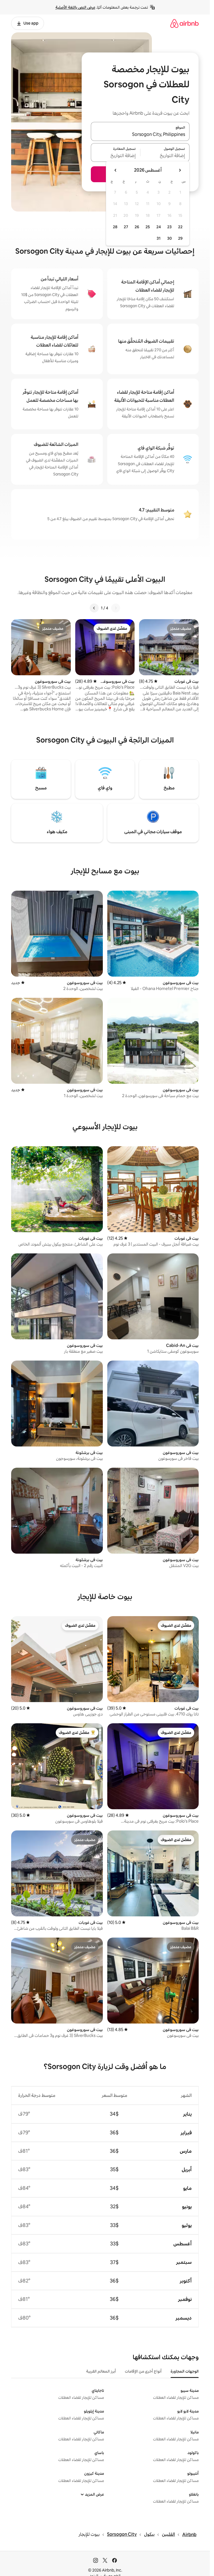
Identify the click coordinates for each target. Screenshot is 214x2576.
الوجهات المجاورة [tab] (185, 2371)
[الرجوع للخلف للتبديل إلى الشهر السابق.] (180, 170)
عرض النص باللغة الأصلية (75, 7)
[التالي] (94, 608)
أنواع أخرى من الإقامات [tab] (143, 2371)
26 (137, 227)
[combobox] (140, 135)
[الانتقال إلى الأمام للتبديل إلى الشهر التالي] (116, 170)
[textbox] (165, 156)
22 (180, 227)
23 (169, 227)
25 (148, 227)
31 (159, 238)
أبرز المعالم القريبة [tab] (101, 2371)
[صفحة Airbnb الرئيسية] (184, 23)
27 (126, 227)
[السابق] (116, 608)
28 (115, 227)
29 (180, 238)
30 (170, 238)
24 (159, 227)
